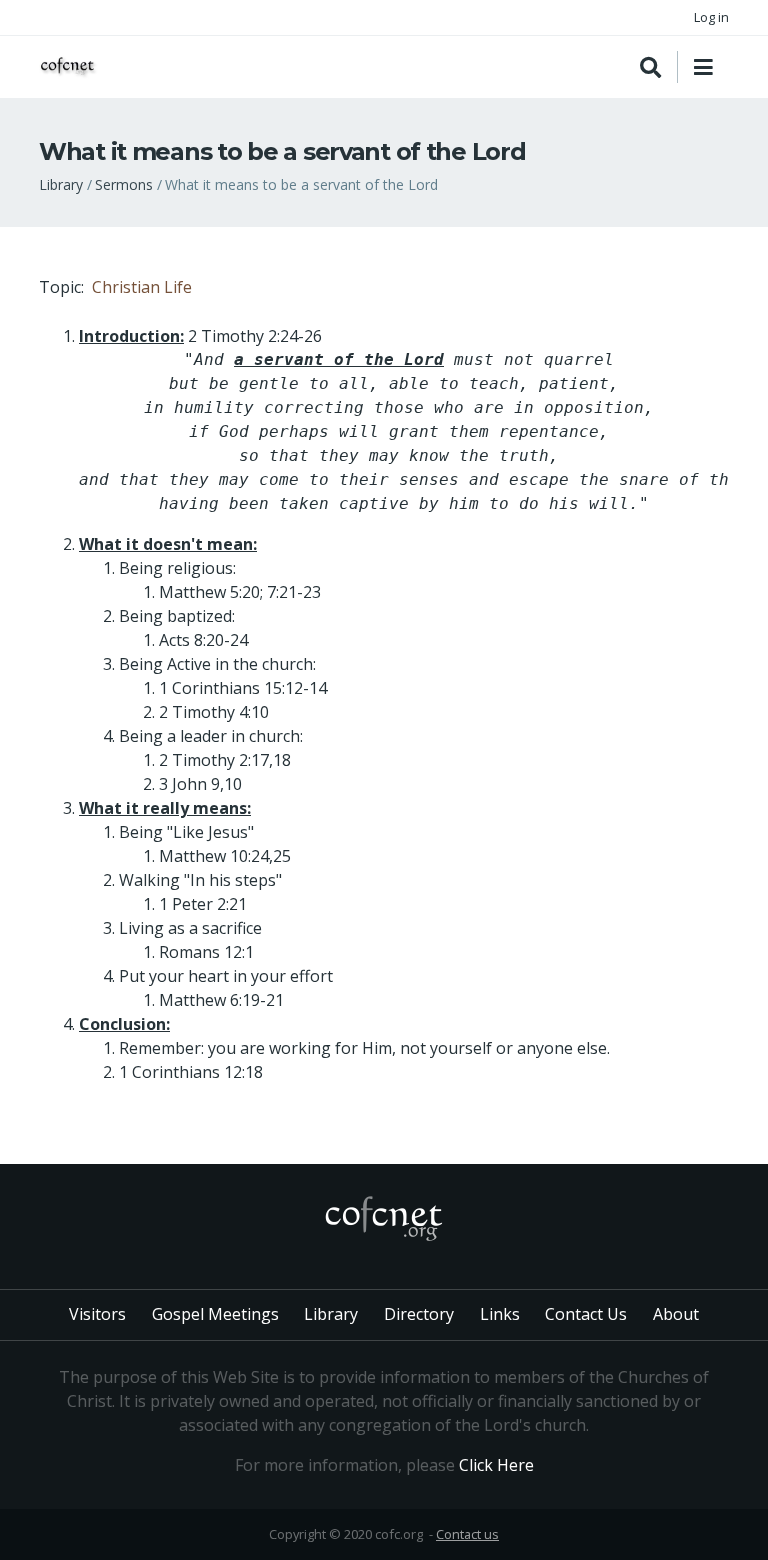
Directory (419, 1314)
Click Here (496, 1465)
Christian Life (142, 287)
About (676, 1314)
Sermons (124, 184)
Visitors (97, 1314)
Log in (711, 17)
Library (61, 184)
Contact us (467, 1534)
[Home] (69, 67)
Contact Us (586, 1314)
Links (500, 1314)
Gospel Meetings (215, 1314)
